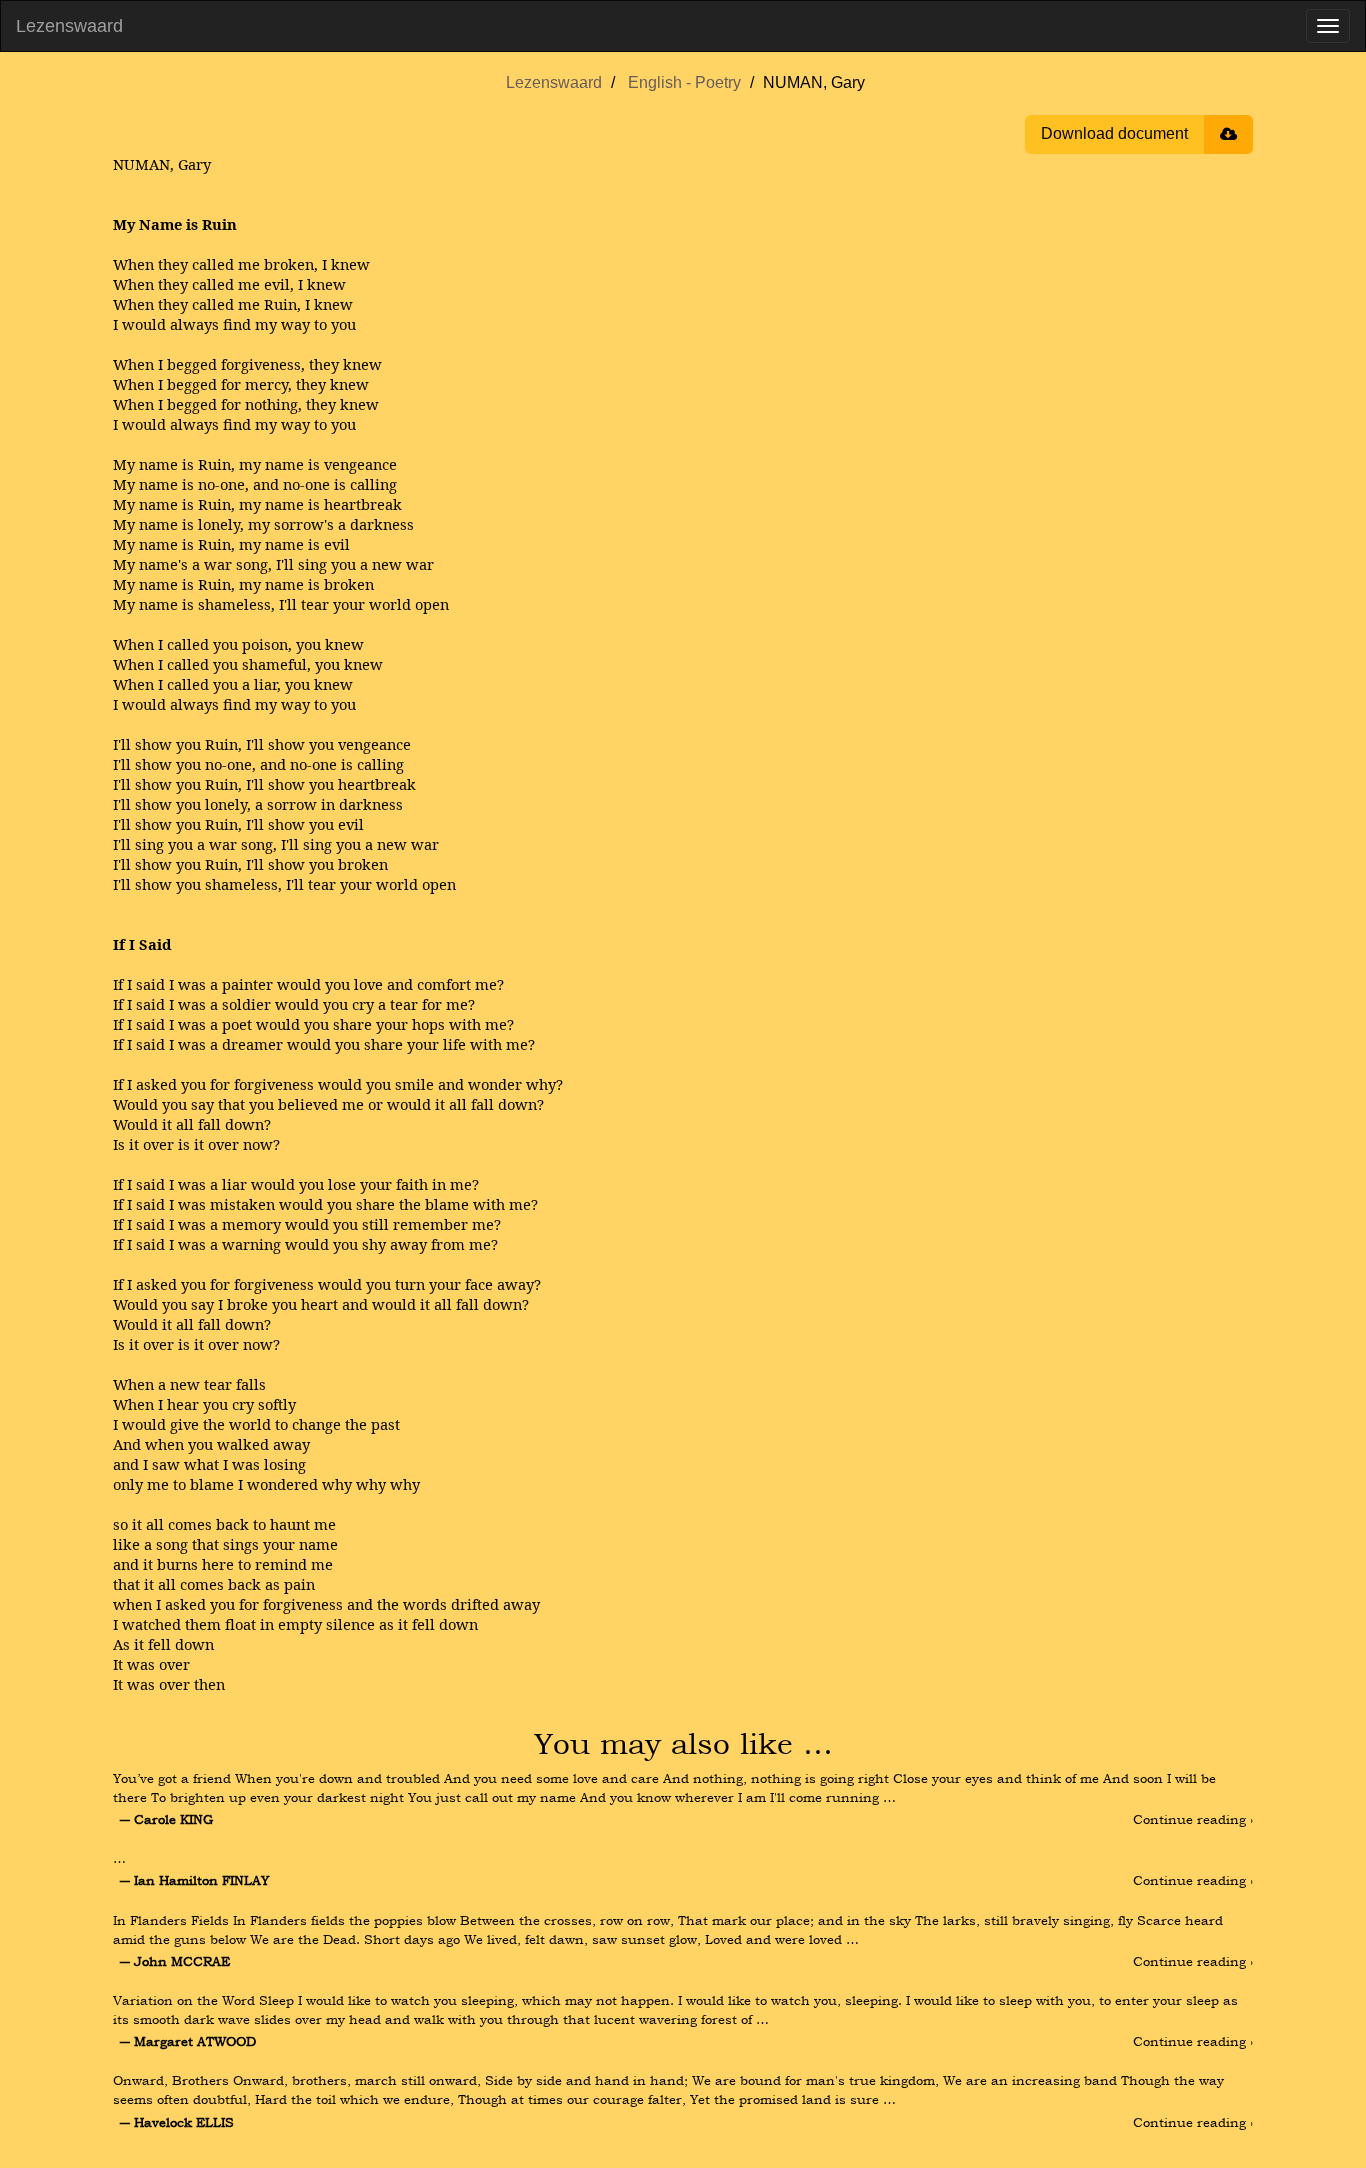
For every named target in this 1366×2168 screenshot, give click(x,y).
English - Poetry (684, 82)
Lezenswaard (69, 26)
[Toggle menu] (1328, 26)
